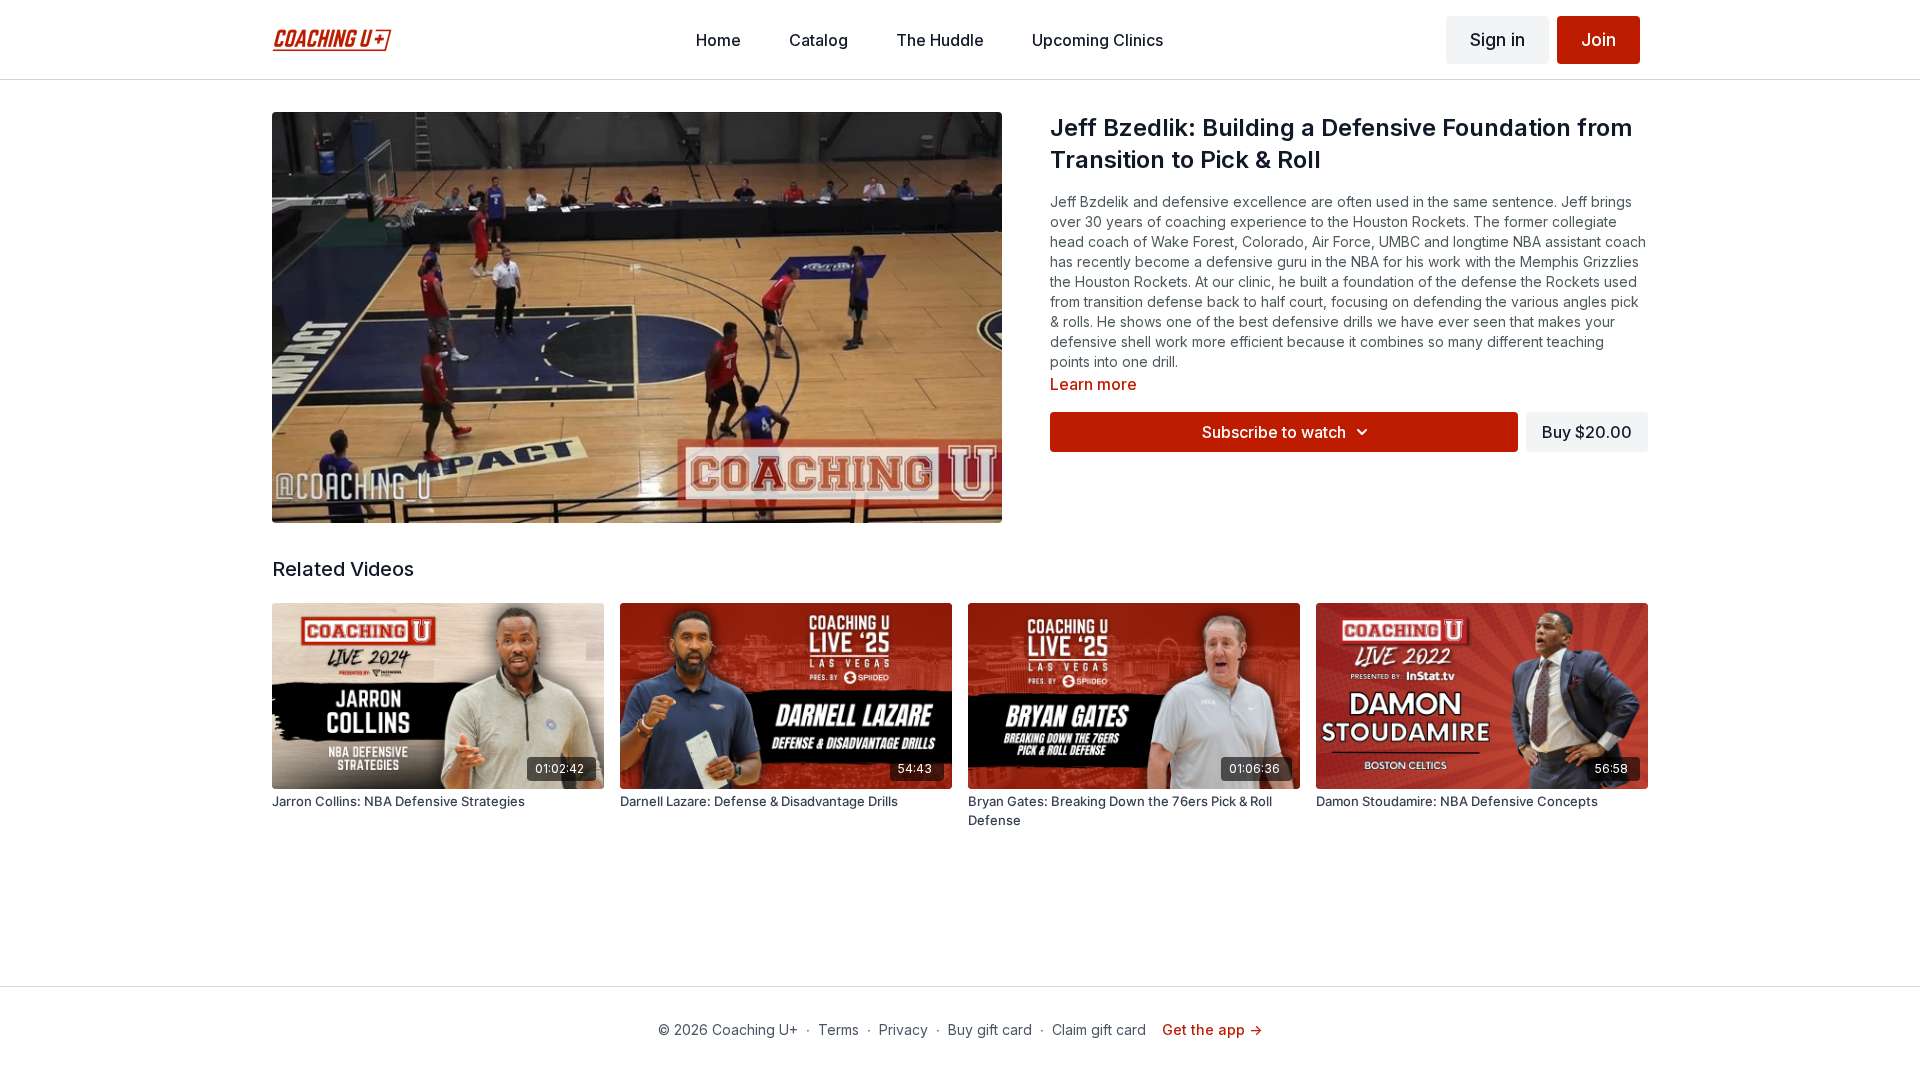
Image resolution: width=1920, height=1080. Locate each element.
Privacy (903, 1029)
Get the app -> (1212, 1029)
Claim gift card (1099, 1029)
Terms (838, 1029)
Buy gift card (990, 1029)
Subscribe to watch (1274, 432)
